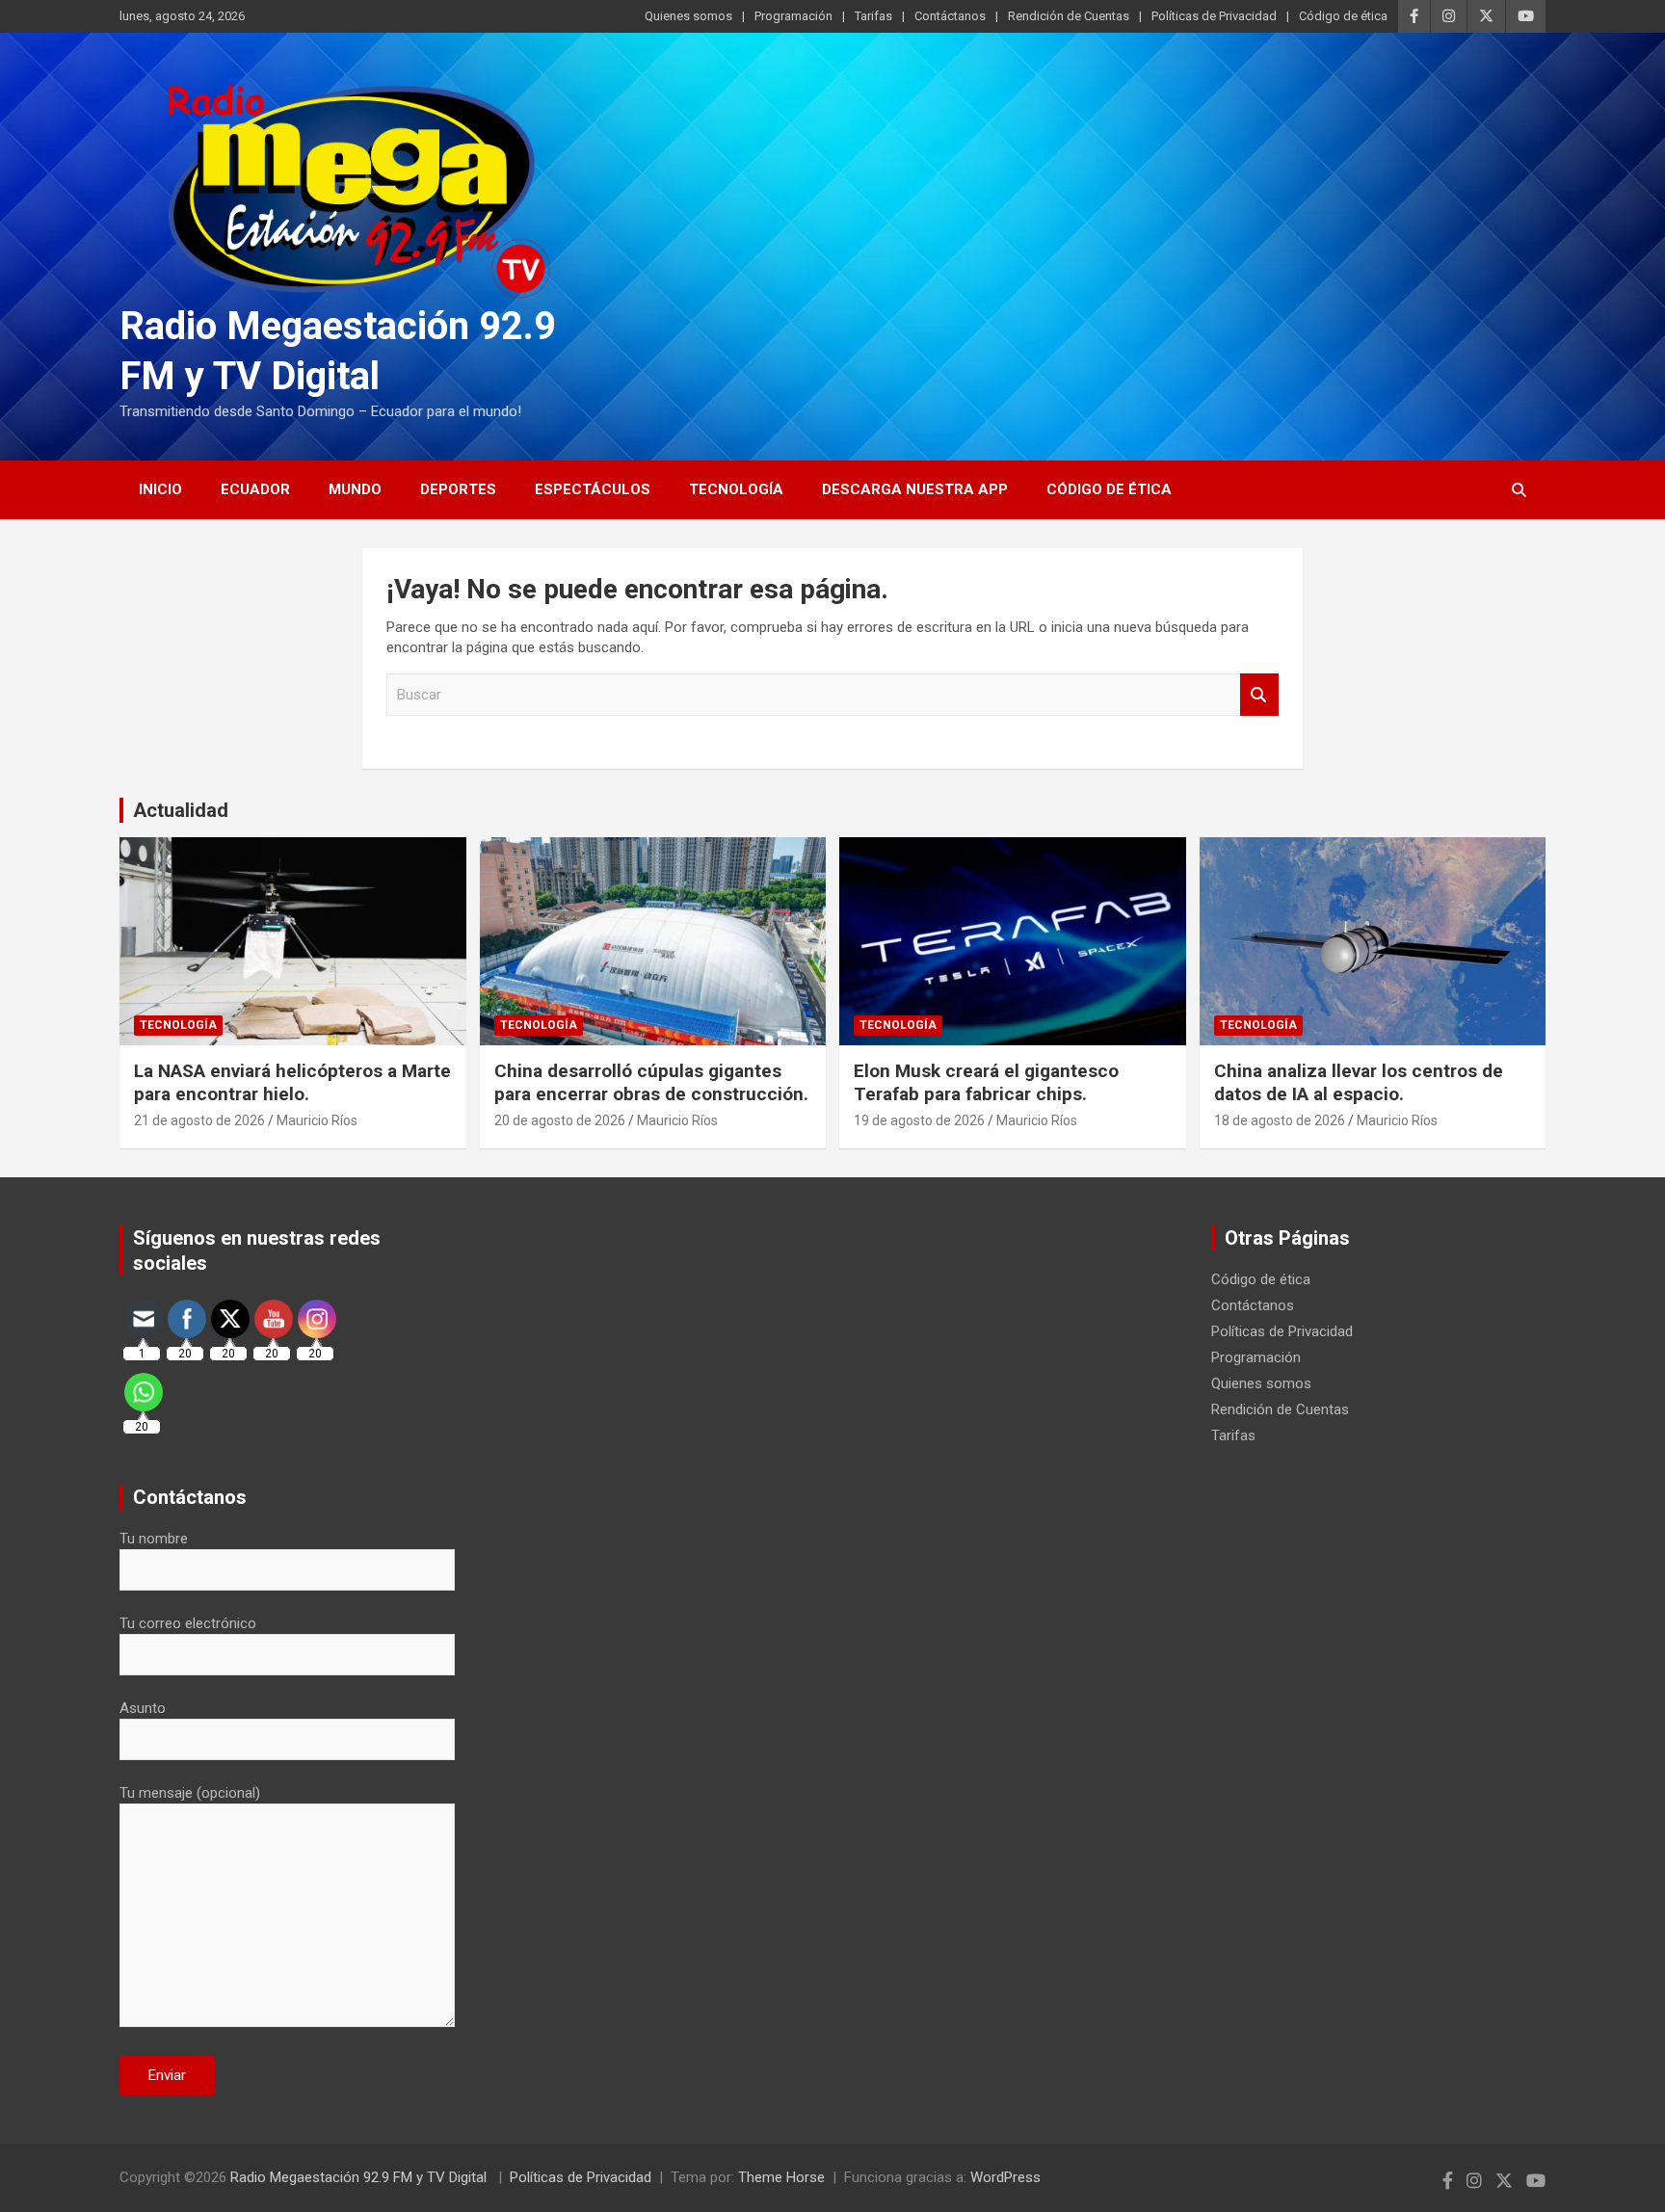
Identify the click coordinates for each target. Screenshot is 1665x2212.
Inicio (160, 489)
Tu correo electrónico (188, 1623)
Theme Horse (781, 2177)
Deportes (458, 489)
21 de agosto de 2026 (199, 1120)
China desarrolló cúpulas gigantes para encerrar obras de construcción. (651, 1083)
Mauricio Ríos (317, 1120)
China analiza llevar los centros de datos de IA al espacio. (1359, 1083)
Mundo (355, 489)
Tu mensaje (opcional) (190, 1793)
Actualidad (181, 810)
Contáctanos (950, 16)
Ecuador (255, 489)
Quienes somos (688, 16)
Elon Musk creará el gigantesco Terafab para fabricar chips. (986, 1083)
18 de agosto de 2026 (1280, 1120)
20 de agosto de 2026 (560, 1120)
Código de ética (1343, 16)
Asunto (143, 1708)
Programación (793, 16)
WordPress (1005, 2177)
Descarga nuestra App (915, 489)
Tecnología (736, 489)
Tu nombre (154, 1539)
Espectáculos (593, 489)
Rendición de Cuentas (1069, 16)
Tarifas (873, 16)
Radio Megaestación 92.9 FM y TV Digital (360, 2177)
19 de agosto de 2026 (919, 1120)
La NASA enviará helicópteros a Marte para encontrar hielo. (292, 1083)
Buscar (1259, 695)
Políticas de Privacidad (1214, 16)
